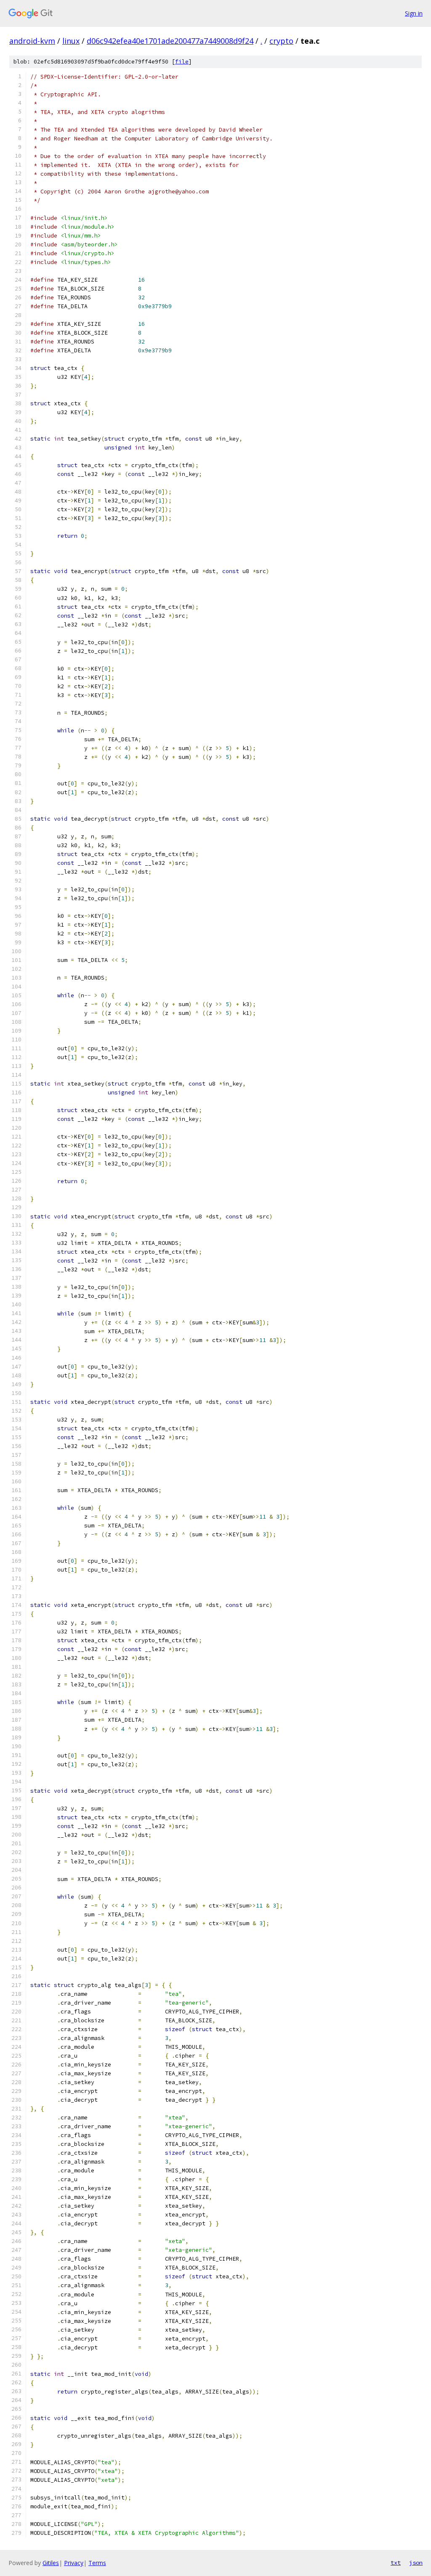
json (416, 2563)
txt (396, 2563)
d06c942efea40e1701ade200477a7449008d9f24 (170, 41)
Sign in (414, 13)
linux (71, 41)
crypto (281, 41)
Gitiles (51, 2563)
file (182, 62)
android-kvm (32, 41)
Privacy (74, 2563)
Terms (97, 2563)
